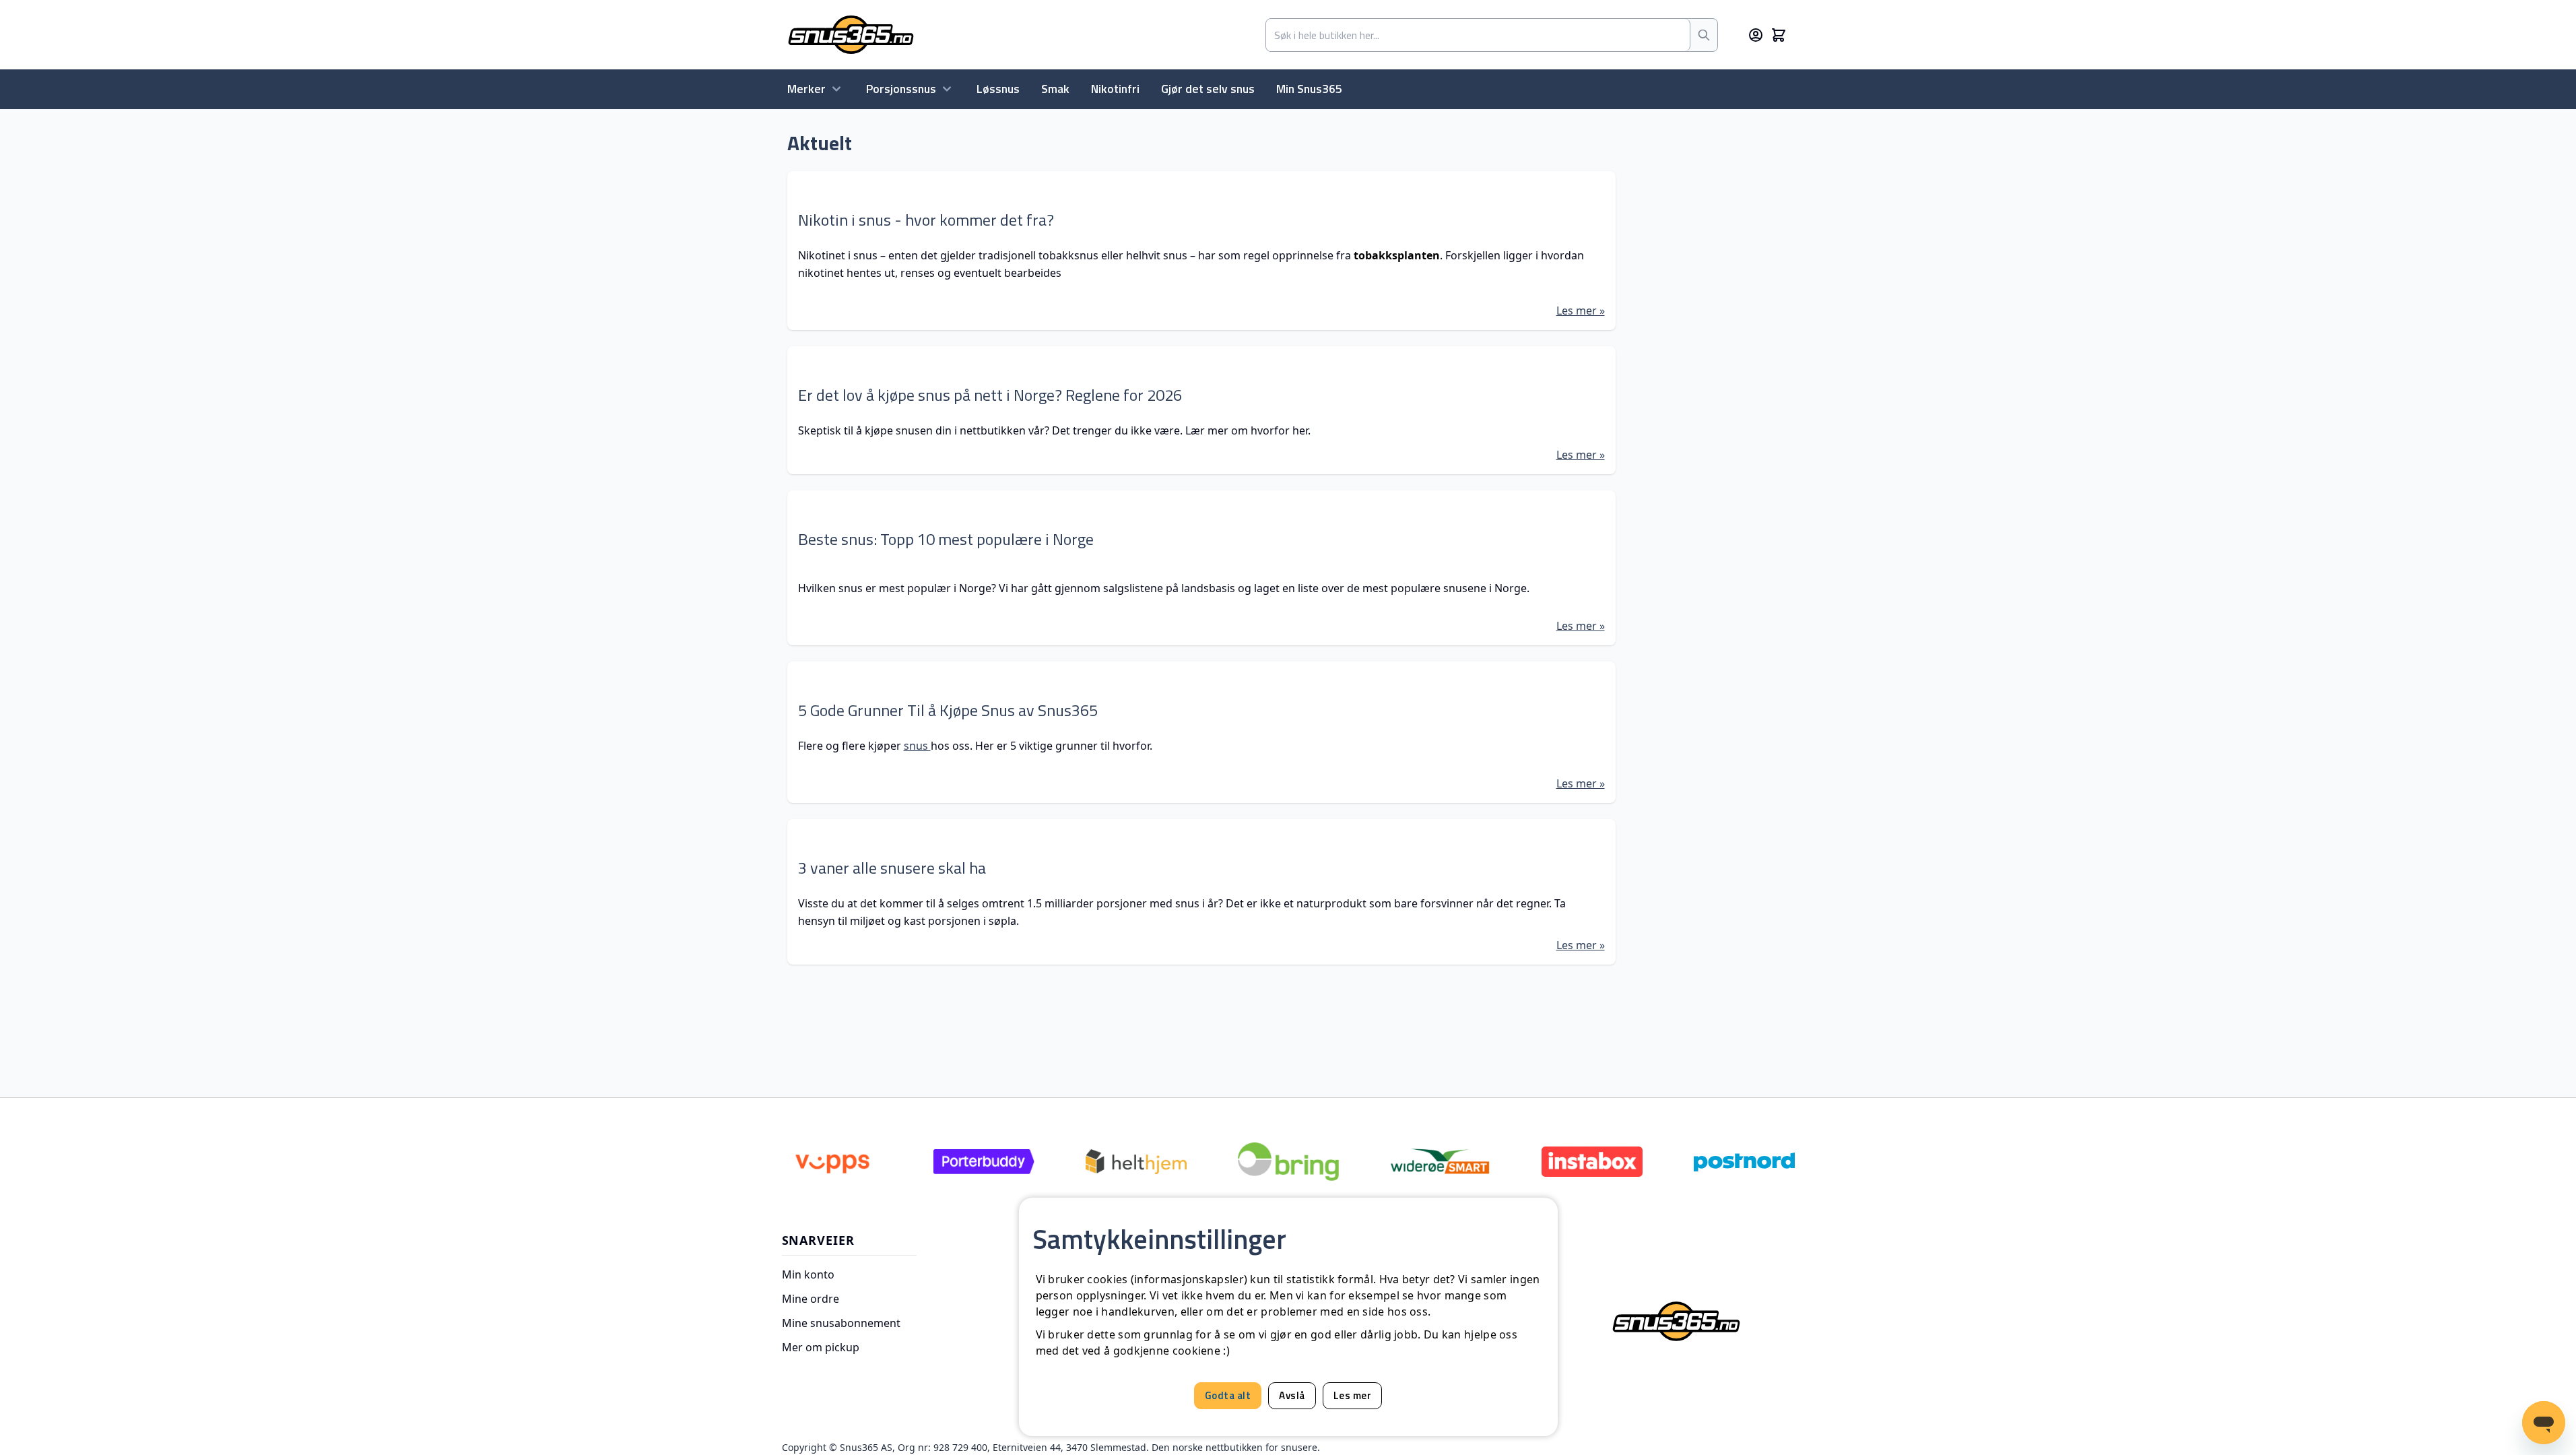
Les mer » (1581, 311)
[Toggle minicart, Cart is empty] (1779, 35)
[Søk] (1704, 35)
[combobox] (1478, 35)
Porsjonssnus (901, 89)
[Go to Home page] (851, 35)
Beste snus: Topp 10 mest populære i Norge (946, 539)
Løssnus (998, 89)
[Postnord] (1744, 1162)
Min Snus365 (1309, 89)
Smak (1055, 89)
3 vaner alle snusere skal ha (892, 868)
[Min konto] (1756, 35)
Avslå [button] (1292, 1395)
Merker (806, 89)
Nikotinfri (1115, 89)
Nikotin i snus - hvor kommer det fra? (926, 220)
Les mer (1353, 1395)
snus (917, 746)
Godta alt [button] (1228, 1395)
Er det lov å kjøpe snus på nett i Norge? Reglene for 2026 (990, 395)
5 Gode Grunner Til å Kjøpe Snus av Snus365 (948, 710)
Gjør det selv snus (1208, 89)
